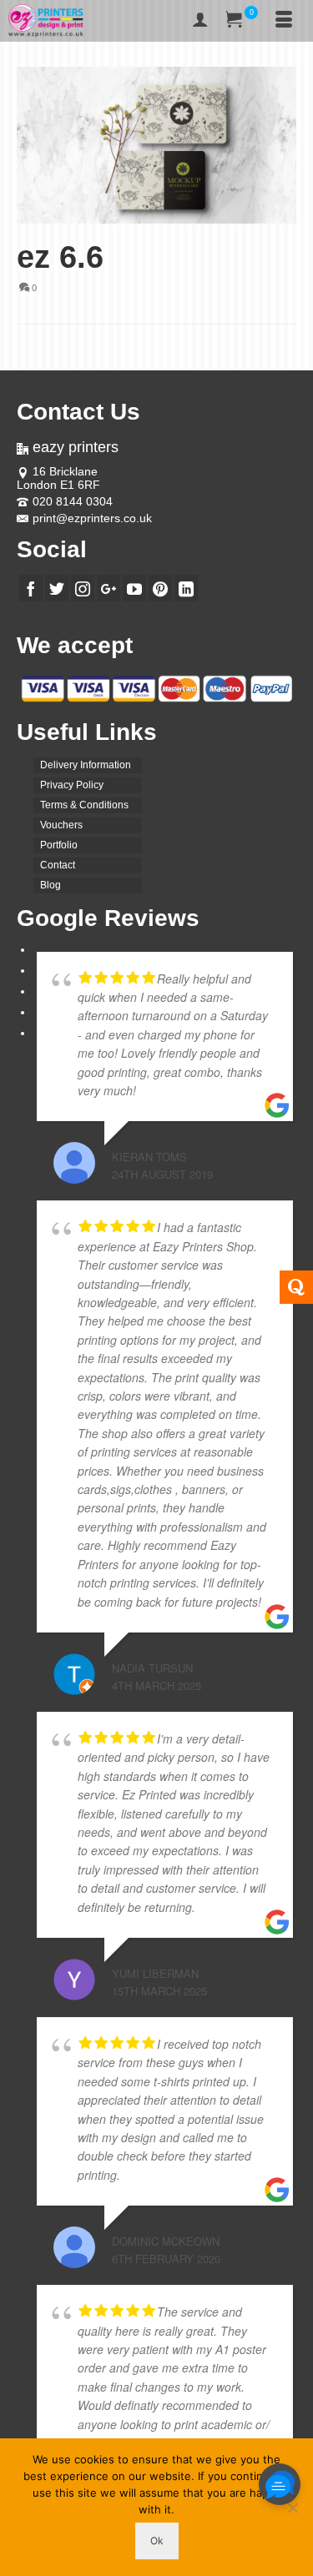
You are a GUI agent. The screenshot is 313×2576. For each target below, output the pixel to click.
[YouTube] (134, 588)
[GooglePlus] (109, 588)
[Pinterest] (160, 588)
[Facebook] (31, 588)
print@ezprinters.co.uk (92, 518)
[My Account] (200, 21)
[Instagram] (83, 588)
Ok (157, 2541)
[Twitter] (57, 588)
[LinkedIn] (186, 588)
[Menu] (284, 21)
